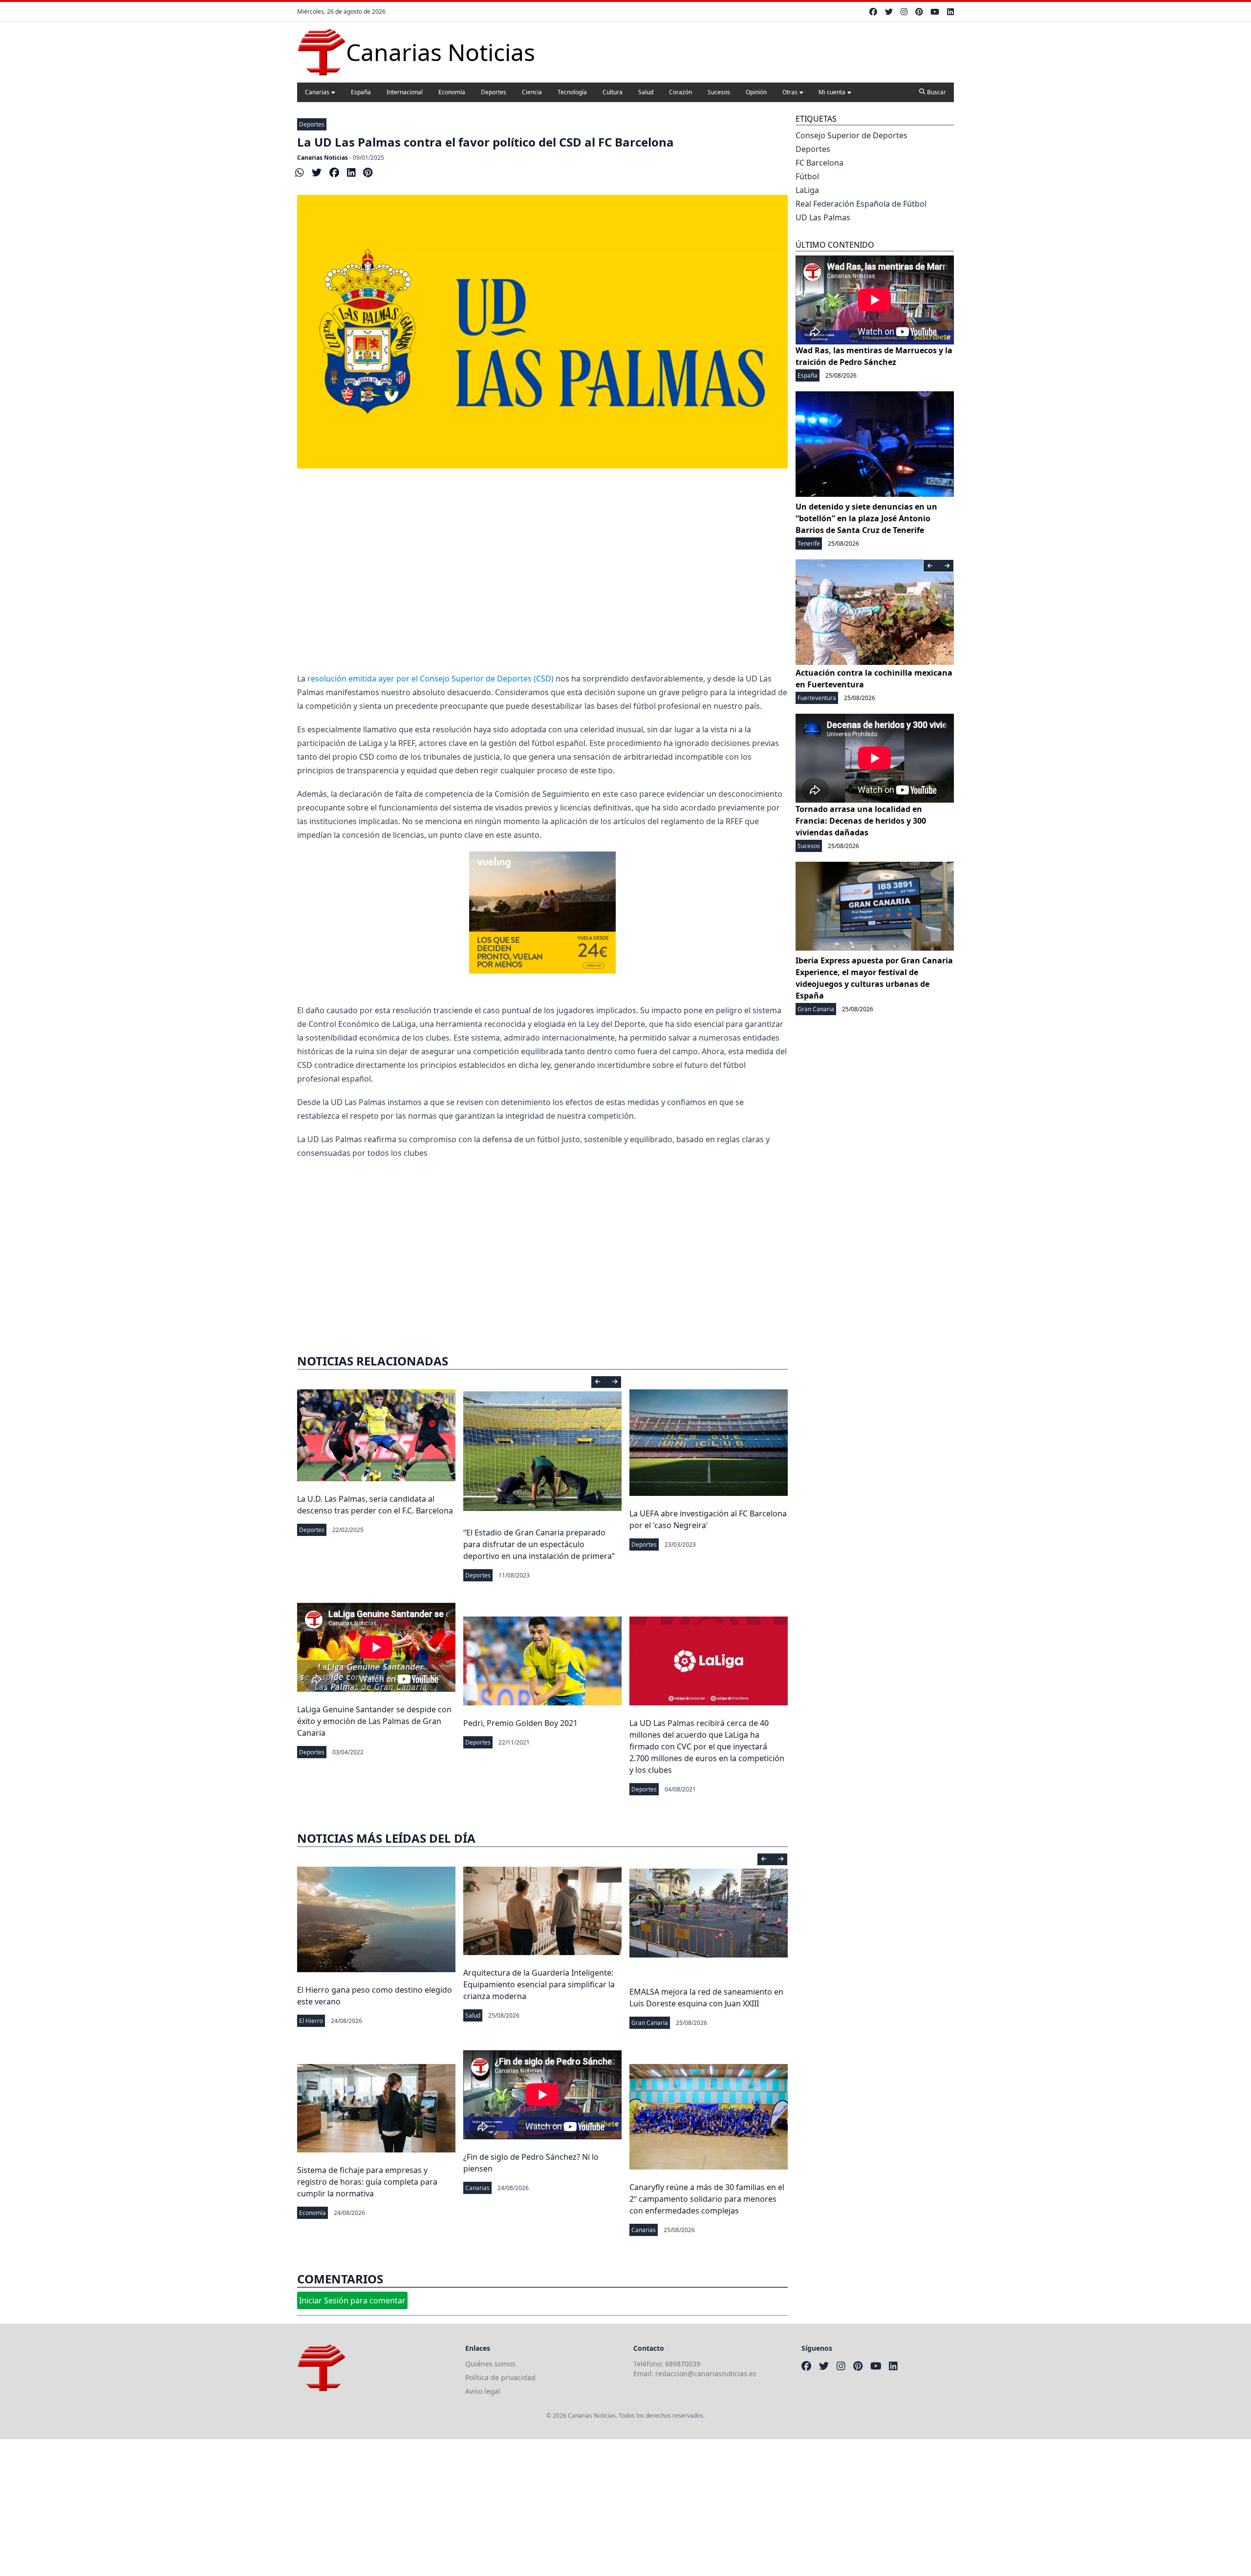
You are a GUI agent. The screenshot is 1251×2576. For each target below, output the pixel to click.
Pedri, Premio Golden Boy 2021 (520, 1723)
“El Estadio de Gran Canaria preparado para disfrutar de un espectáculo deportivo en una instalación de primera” (539, 1544)
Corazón (680, 92)
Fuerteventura (817, 698)
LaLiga (807, 190)
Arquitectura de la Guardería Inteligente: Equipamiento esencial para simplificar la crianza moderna (539, 1984)
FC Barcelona (820, 163)
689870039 (683, 2364)
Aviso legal (483, 2391)
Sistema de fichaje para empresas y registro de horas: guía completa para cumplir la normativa (367, 2182)
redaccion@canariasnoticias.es (706, 2374)
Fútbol (807, 176)
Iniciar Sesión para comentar (352, 2300)
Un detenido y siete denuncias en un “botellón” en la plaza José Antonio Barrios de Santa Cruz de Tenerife (866, 518)
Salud (646, 92)
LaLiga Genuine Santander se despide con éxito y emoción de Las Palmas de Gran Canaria (374, 1721)
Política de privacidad (500, 2377)
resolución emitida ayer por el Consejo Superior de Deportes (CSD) (431, 679)
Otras (790, 92)
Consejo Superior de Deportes (852, 135)
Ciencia (532, 92)
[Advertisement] (542, 570)
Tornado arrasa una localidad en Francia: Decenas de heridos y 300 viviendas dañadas (861, 821)
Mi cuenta (832, 92)
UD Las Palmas (823, 217)
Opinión (756, 92)
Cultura (613, 92)
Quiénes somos (490, 2364)
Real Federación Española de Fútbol (861, 204)
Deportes (494, 92)
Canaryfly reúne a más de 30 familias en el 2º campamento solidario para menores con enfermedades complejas (707, 2199)
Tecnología (572, 92)
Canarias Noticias (323, 158)
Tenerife (809, 543)
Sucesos (719, 92)
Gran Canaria (650, 2023)
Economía (452, 92)
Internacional (405, 92)
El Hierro (311, 2021)
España (361, 92)
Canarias (317, 92)
